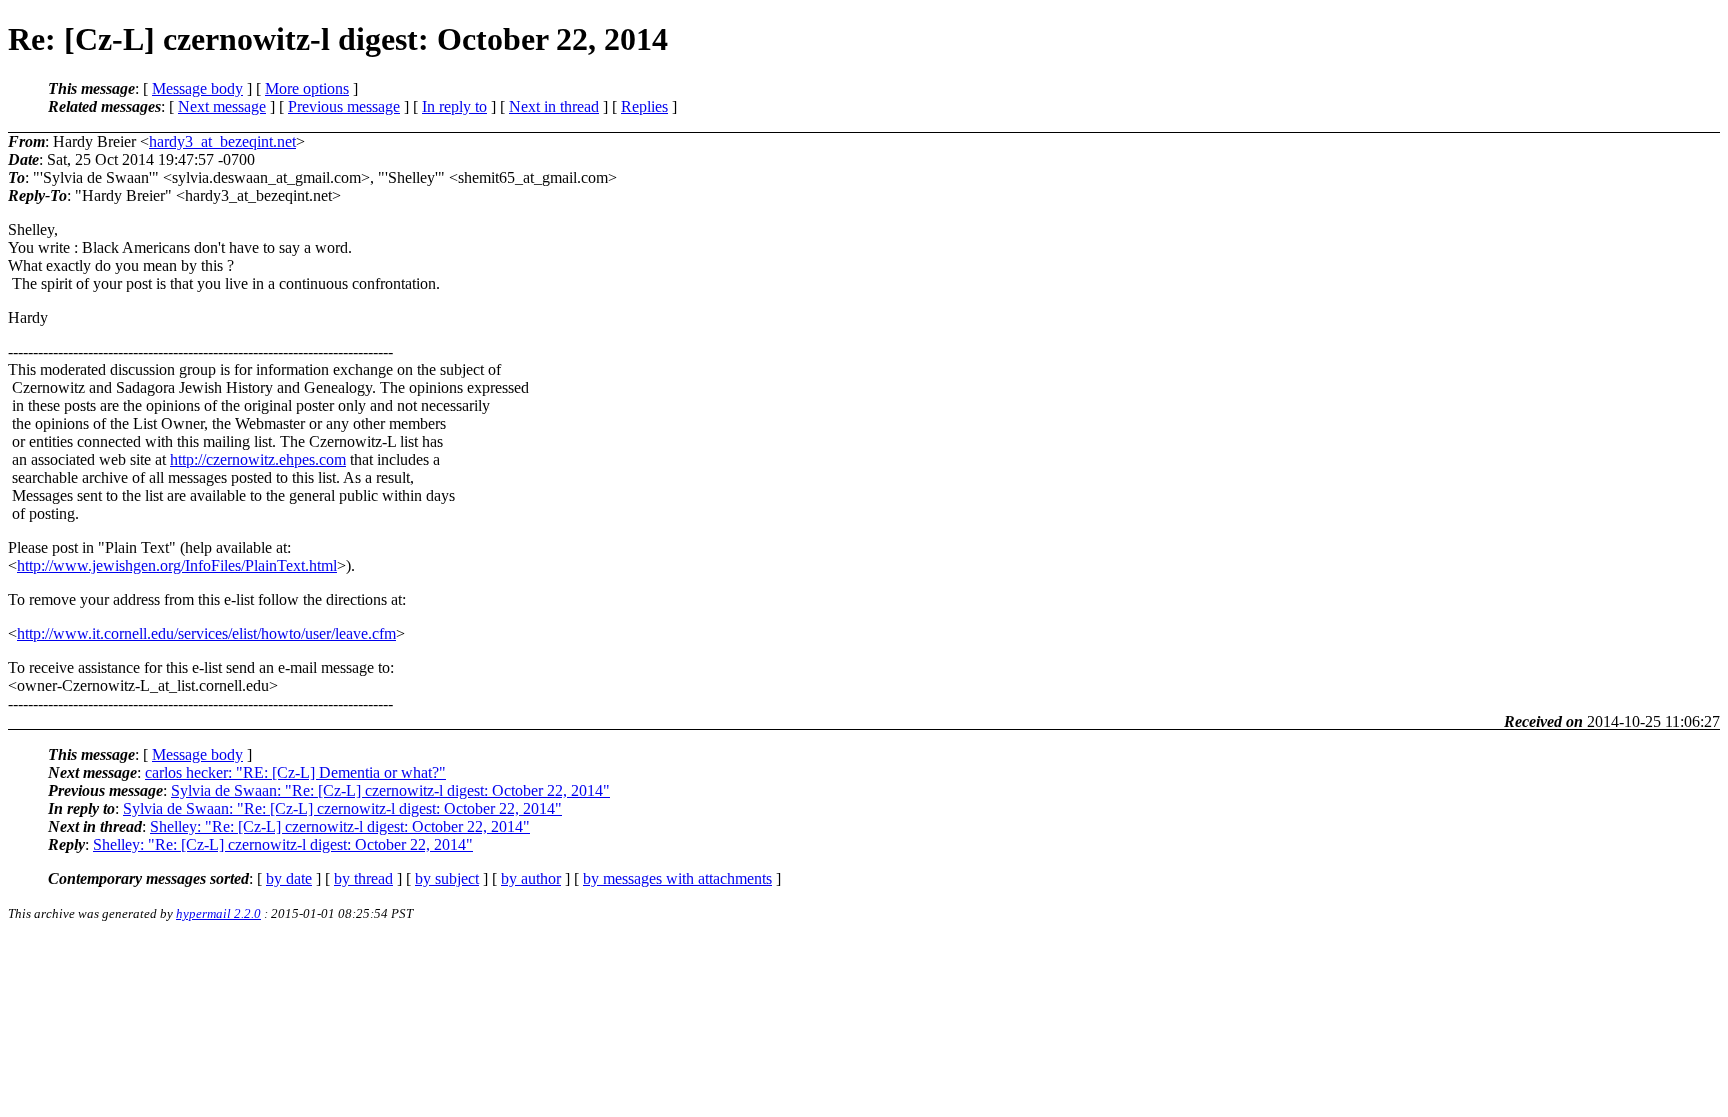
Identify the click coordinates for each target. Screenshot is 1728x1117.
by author (531, 878)
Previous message (344, 106)
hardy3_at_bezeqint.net (222, 141)
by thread (363, 878)
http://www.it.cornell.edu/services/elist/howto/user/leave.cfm (206, 633)
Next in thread (554, 106)
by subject (447, 878)
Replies (644, 106)
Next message (222, 106)
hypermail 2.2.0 (218, 913)
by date (289, 878)
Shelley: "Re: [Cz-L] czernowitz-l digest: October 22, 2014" (340, 826)
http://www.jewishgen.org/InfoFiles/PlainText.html (177, 565)
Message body (197, 88)
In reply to (454, 106)
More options (307, 88)
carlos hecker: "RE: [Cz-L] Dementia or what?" (295, 772)
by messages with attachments (677, 878)
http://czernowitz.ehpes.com (258, 459)
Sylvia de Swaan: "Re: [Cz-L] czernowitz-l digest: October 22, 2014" (390, 790)
